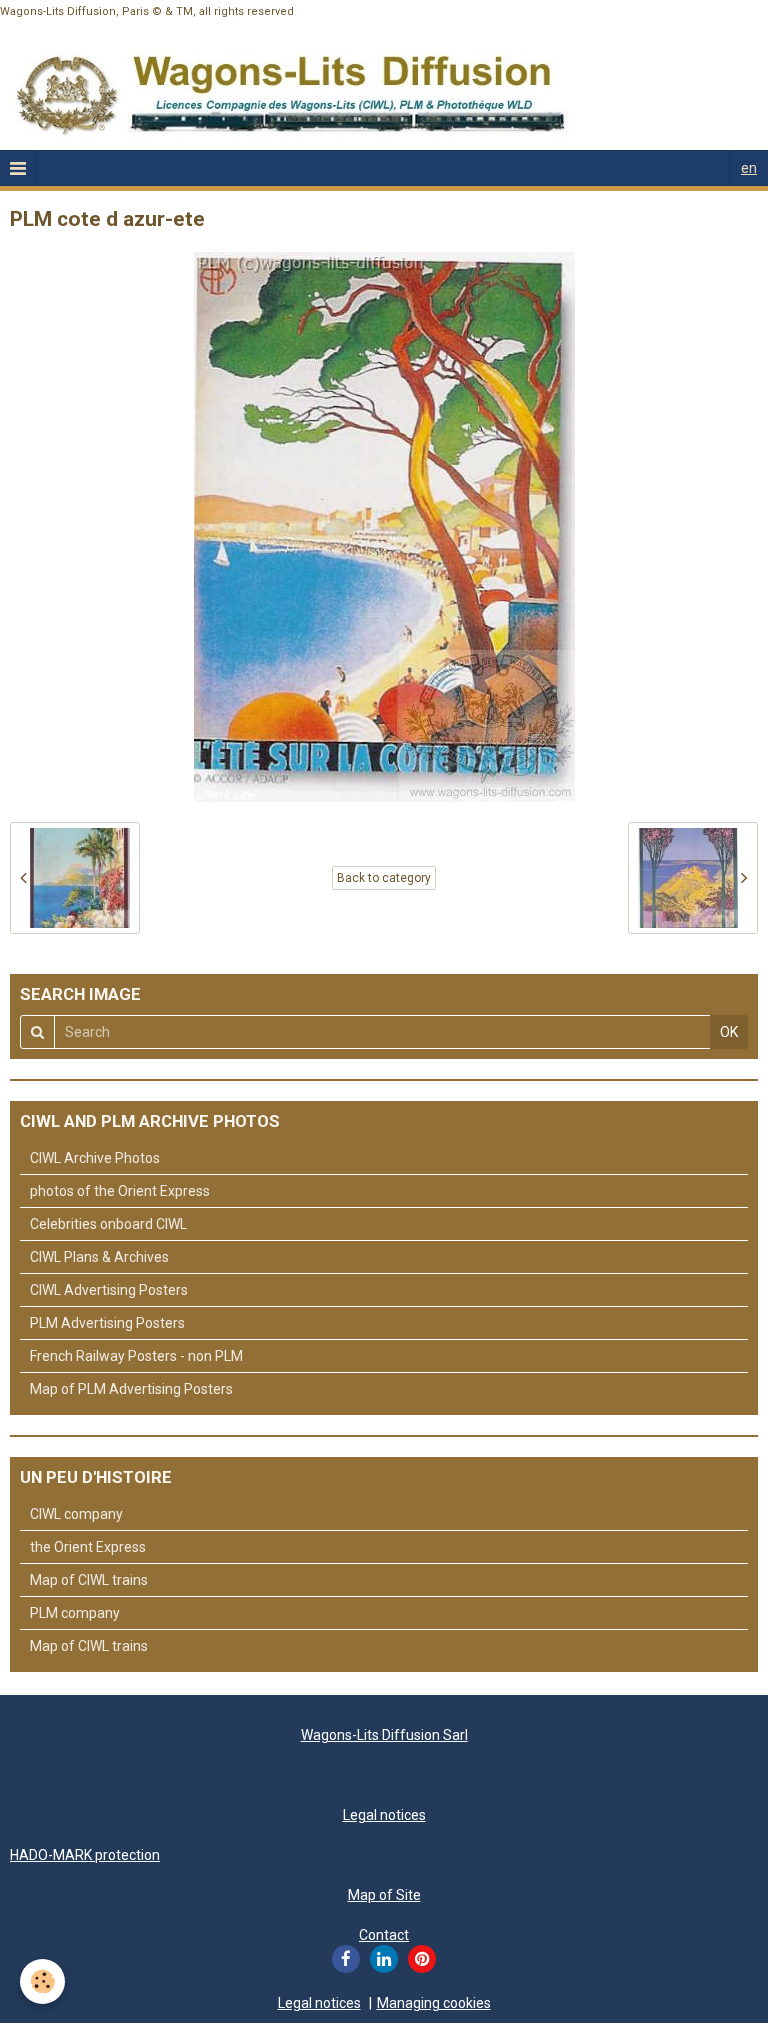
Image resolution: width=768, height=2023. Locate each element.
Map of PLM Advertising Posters (131, 1389)
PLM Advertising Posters (107, 1323)
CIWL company (76, 1514)
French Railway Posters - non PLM (136, 1356)
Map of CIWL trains (89, 1580)
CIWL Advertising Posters (109, 1290)
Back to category (384, 878)
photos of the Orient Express (120, 1191)
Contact (384, 1935)
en (749, 168)
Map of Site (384, 1895)
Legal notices (384, 1815)
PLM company (75, 1613)
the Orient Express (88, 1547)
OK (729, 1032)
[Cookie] (42, 1981)
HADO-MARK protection (85, 1855)
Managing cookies (434, 2003)
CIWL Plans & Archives (99, 1257)
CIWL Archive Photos (95, 1158)
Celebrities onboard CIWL (108, 1224)
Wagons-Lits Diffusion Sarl (384, 1735)
